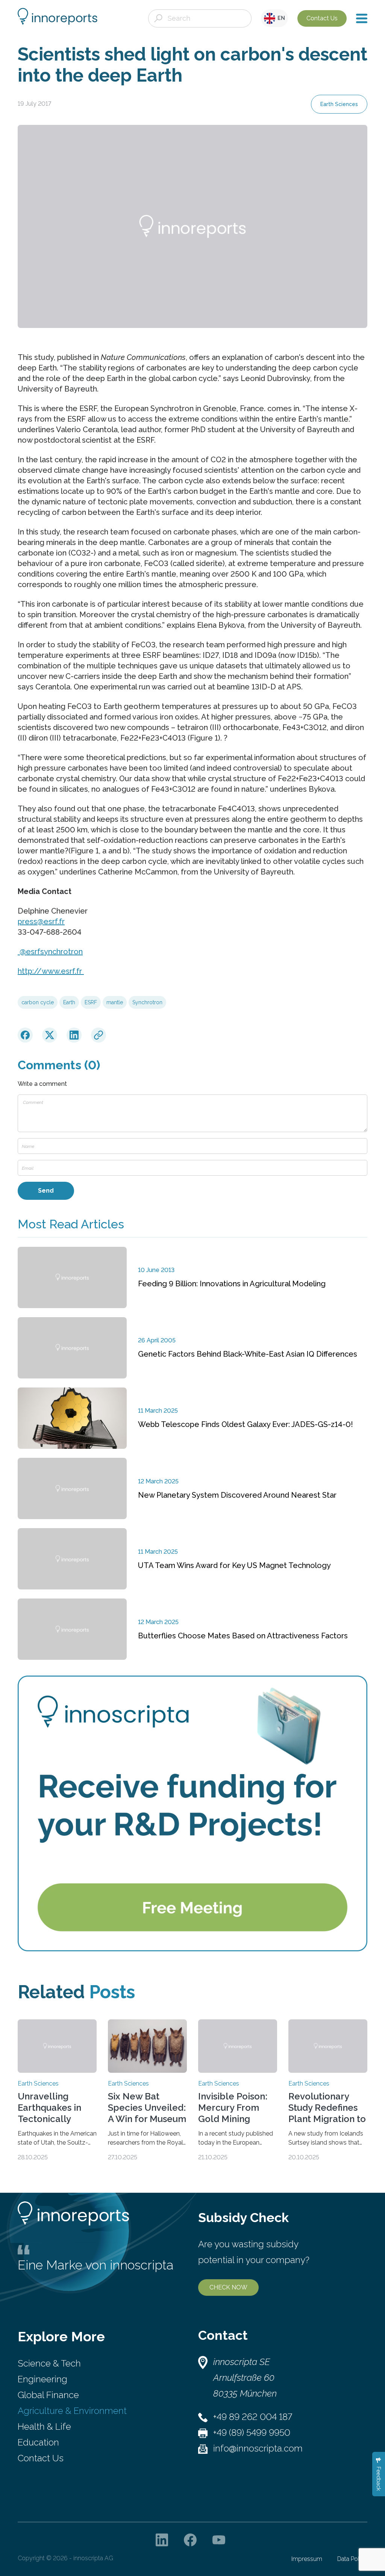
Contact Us (322, 18)
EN (280, 18)
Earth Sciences (339, 104)
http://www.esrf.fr (51, 971)
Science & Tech (49, 2363)
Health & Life (44, 2426)
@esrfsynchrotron (50, 952)
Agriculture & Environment (72, 2411)
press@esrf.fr (41, 921)
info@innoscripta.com (258, 2448)
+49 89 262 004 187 (253, 2417)
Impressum (307, 2559)
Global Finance (48, 2395)
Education (38, 2442)
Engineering (42, 2379)
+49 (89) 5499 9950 (252, 2433)
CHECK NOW (228, 2287)
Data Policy (352, 2559)
